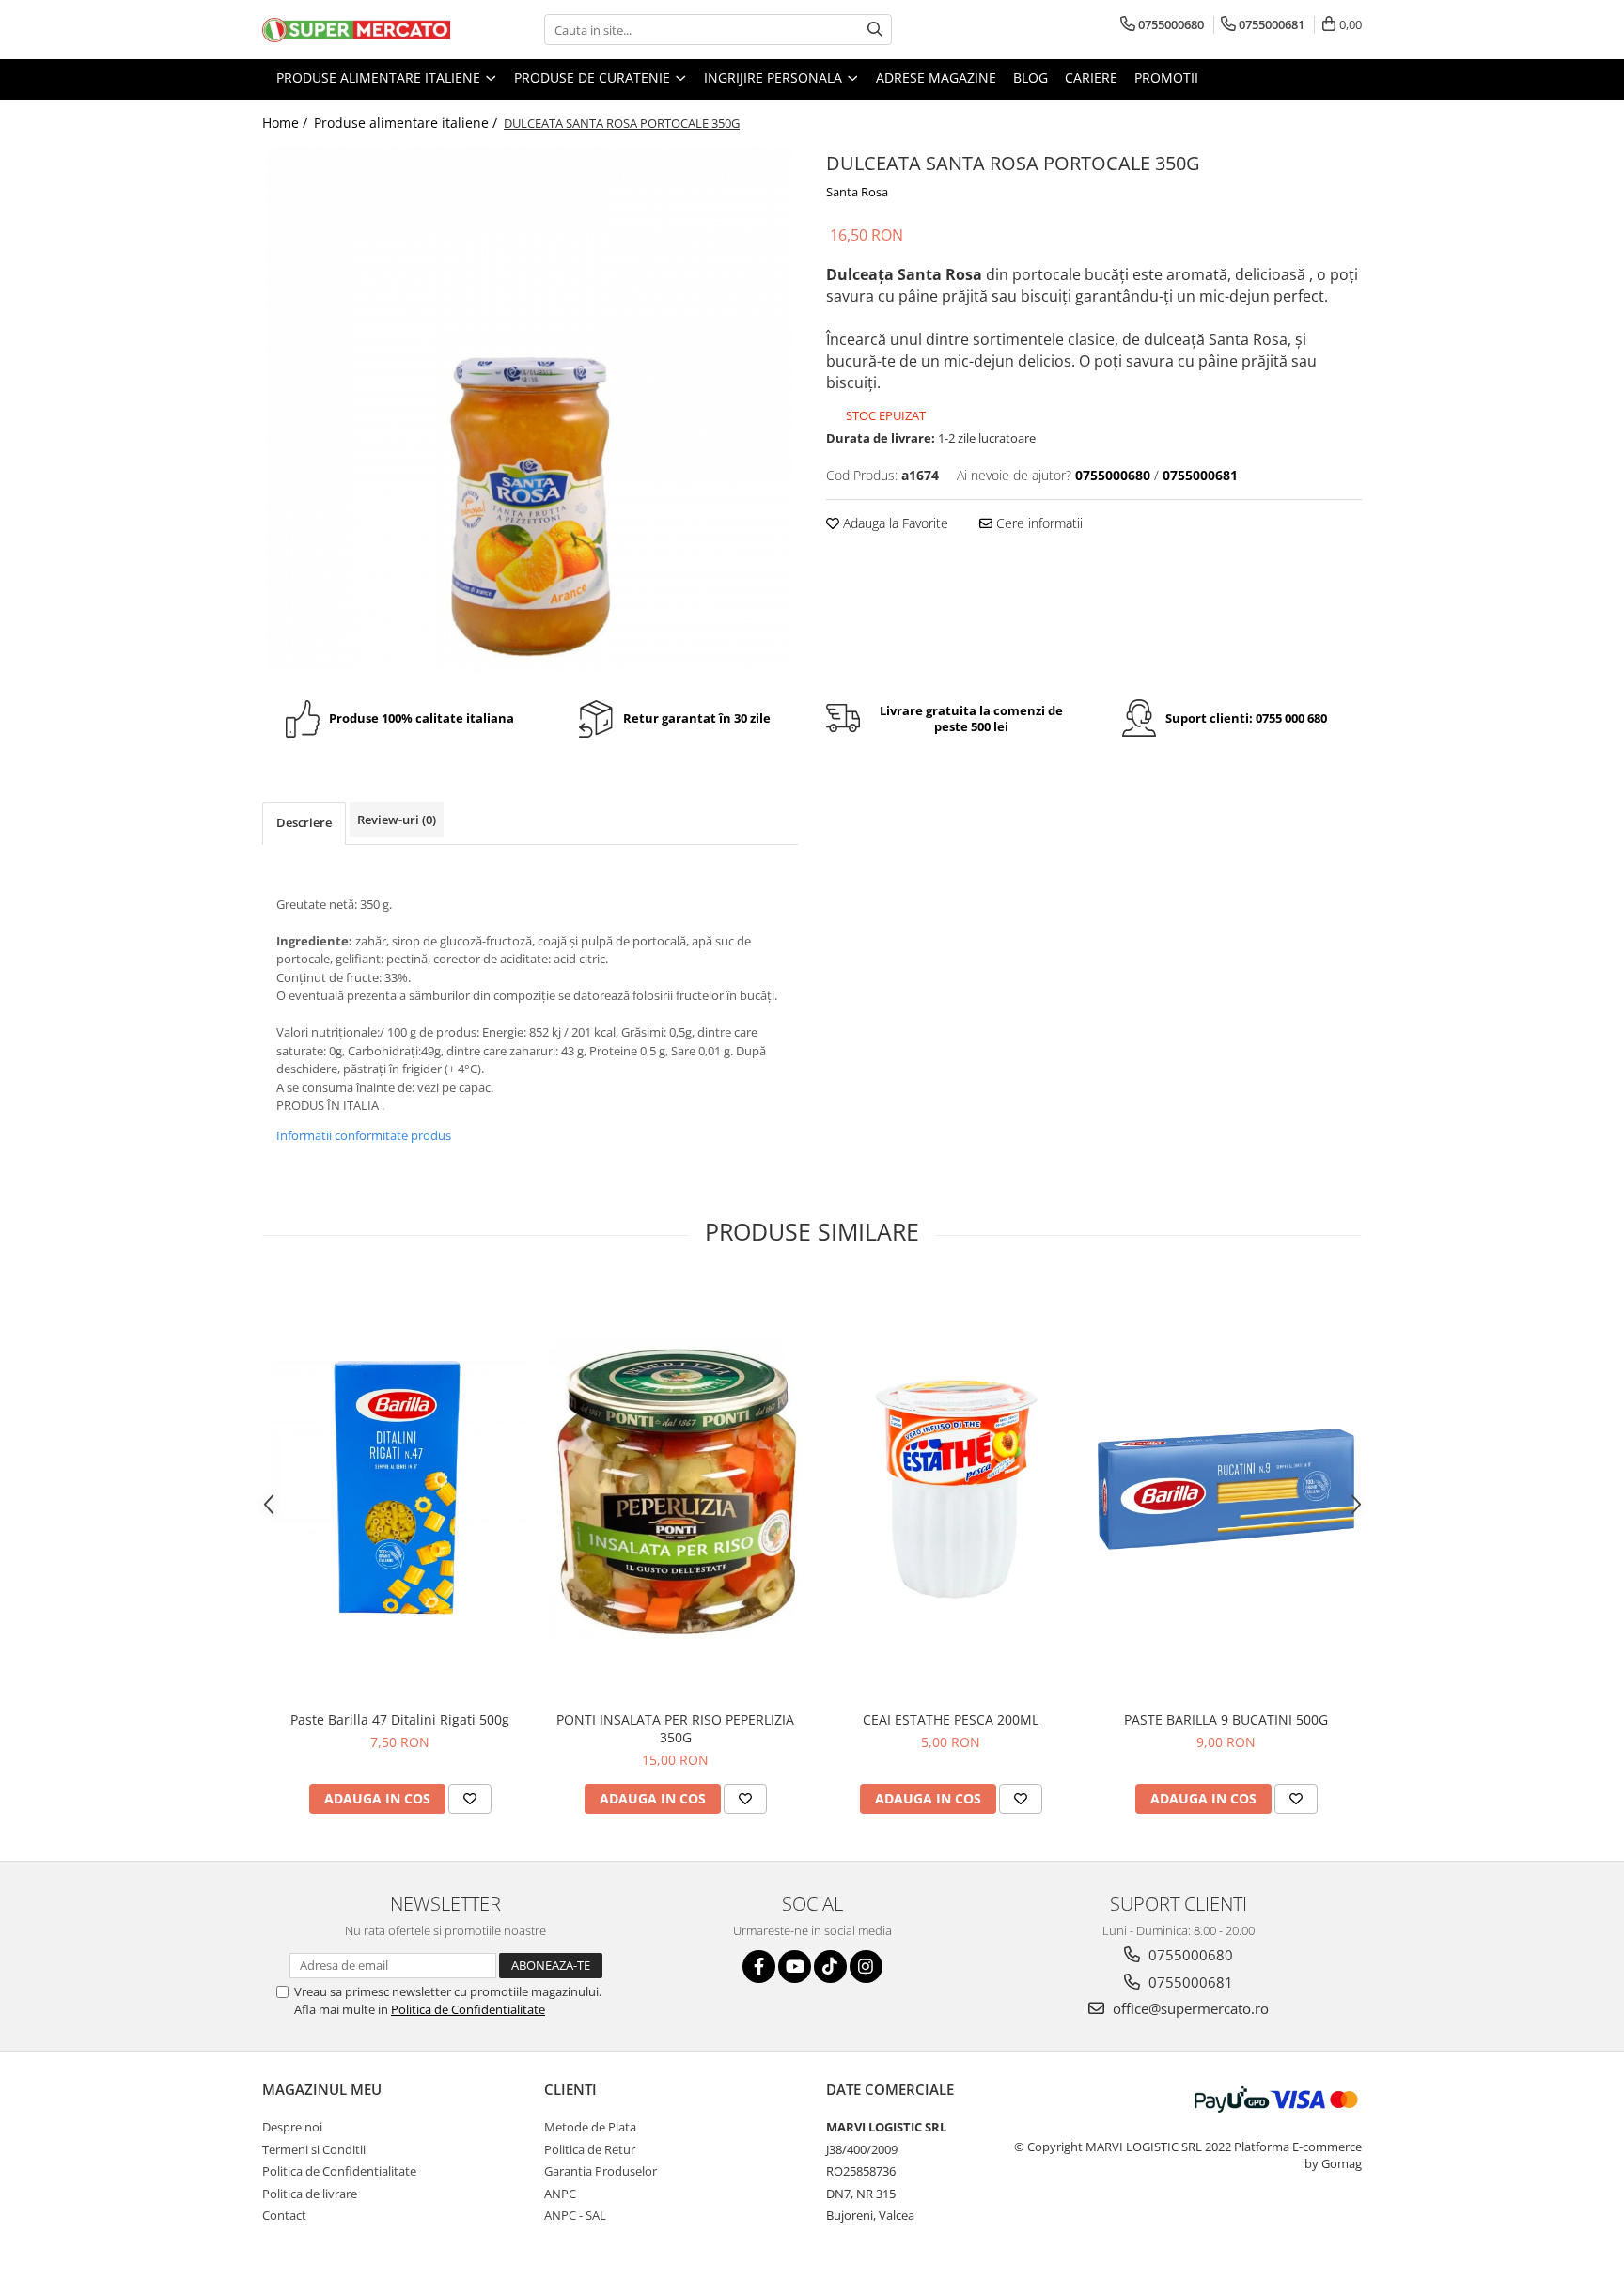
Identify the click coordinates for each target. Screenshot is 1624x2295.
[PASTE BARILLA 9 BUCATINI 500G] (1226, 1489)
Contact (284, 2215)
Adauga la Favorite (894, 523)
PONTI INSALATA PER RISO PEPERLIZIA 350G (675, 1728)
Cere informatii (1038, 523)
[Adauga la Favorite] (470, 1799)
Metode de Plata (590, 2127)
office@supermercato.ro (1189, 2008)
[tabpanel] (530, 410)
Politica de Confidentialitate (468, 2009)
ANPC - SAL (575, 2215)
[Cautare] (875, 30)
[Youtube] (795, 1967)
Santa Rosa (857, 192)
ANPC (560, 2194)
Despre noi (292, 2127)
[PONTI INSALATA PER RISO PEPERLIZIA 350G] (675, 1489)
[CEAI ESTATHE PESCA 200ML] (951, 1489)
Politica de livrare (310, 2194)
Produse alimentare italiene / (407, 123)
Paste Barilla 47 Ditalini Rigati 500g (400, 1719)
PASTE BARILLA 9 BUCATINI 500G (1226, 1719)
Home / (287, 123)
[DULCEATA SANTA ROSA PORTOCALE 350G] (530, 410)
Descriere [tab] (304, 822)
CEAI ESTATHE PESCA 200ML (951, 1719)
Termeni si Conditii (314, 2149)
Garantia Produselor (601, 2171)
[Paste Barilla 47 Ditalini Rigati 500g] (400, 1489)
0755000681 (1189, 1982)
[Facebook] (759, 1967)
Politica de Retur (590, 2149)
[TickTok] (830, 1967)
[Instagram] (866, 1967)
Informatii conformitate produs (364, 1135)
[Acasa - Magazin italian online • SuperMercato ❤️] (356, 30)
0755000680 (1189, 1955)
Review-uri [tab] (397, 820)
